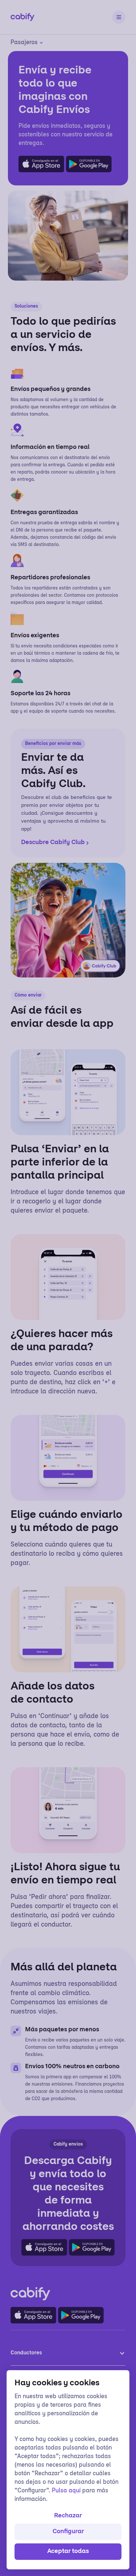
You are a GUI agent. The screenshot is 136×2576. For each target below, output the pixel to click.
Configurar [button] (68, 2532)
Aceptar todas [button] (68, 2552)
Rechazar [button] (68, 2516)
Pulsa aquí (66, 2491)
